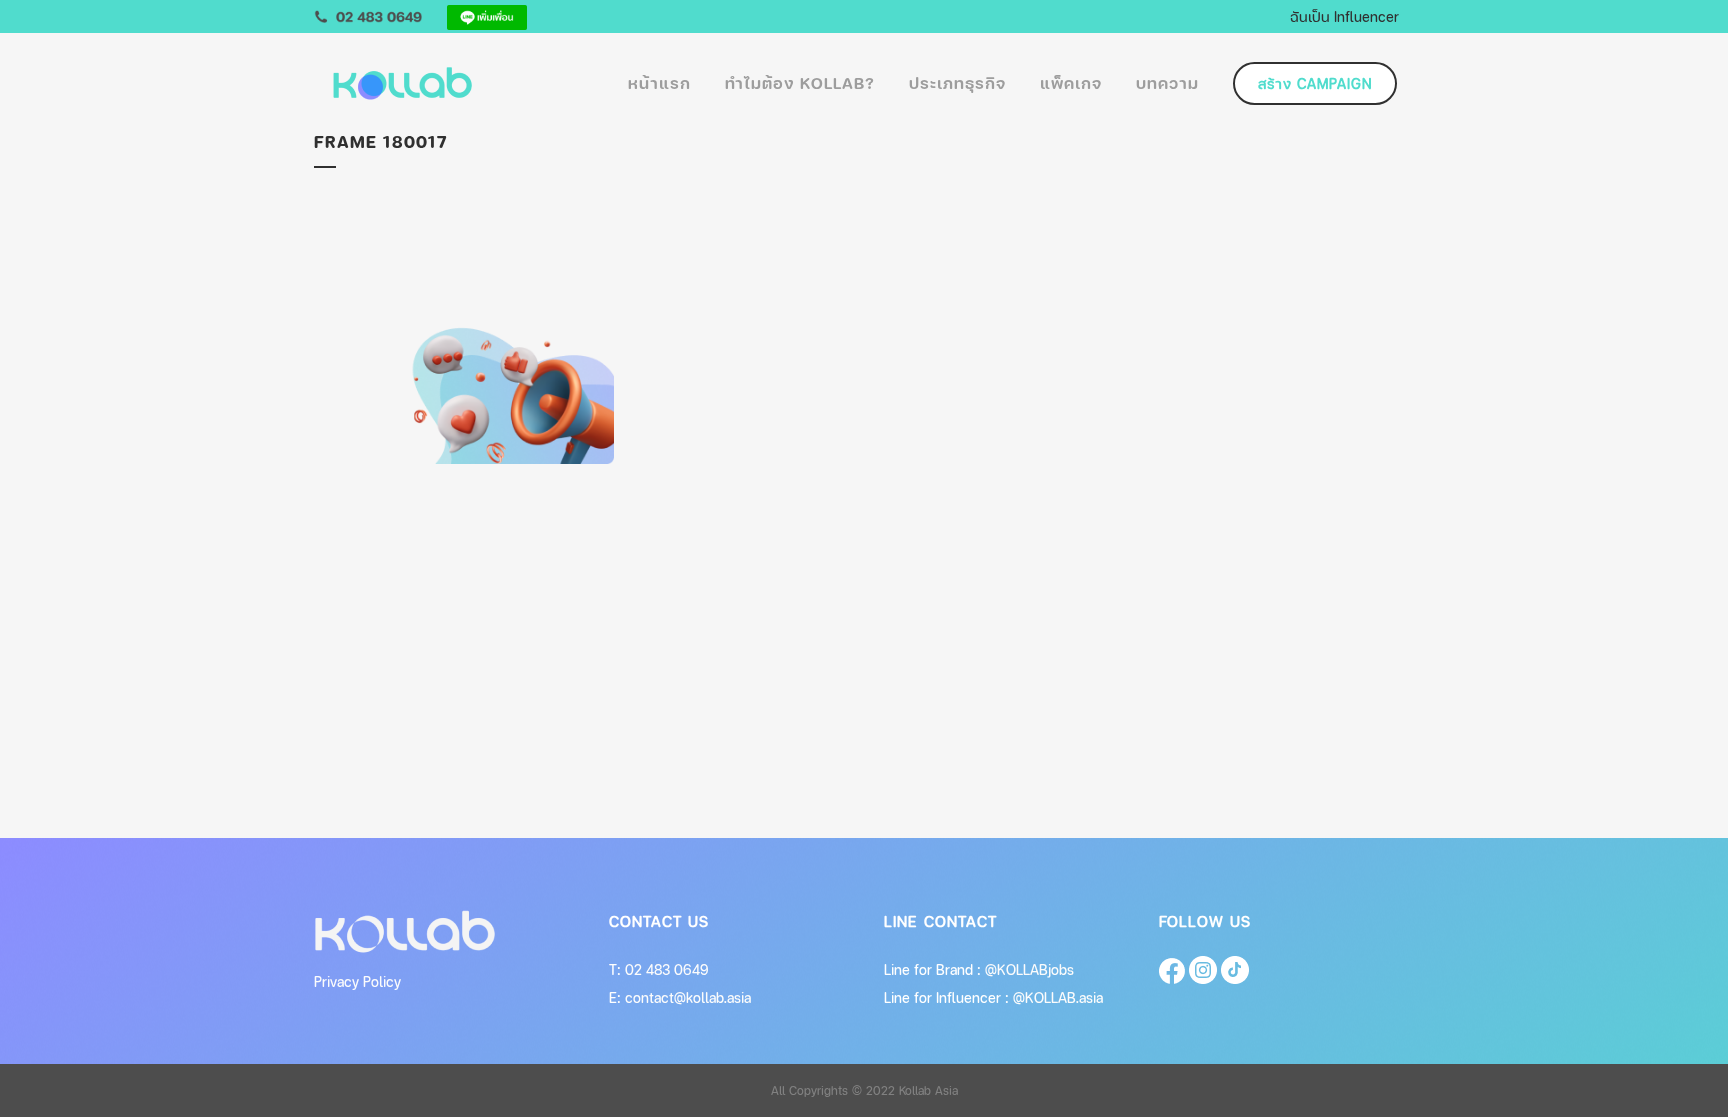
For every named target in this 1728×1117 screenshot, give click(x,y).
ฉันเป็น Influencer (1344, 16)
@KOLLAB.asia (1058, 997)
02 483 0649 (667, 969)
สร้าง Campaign (1315, 83)
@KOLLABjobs (1029, 969)
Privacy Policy (357, 981)
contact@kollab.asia (688, 997)
